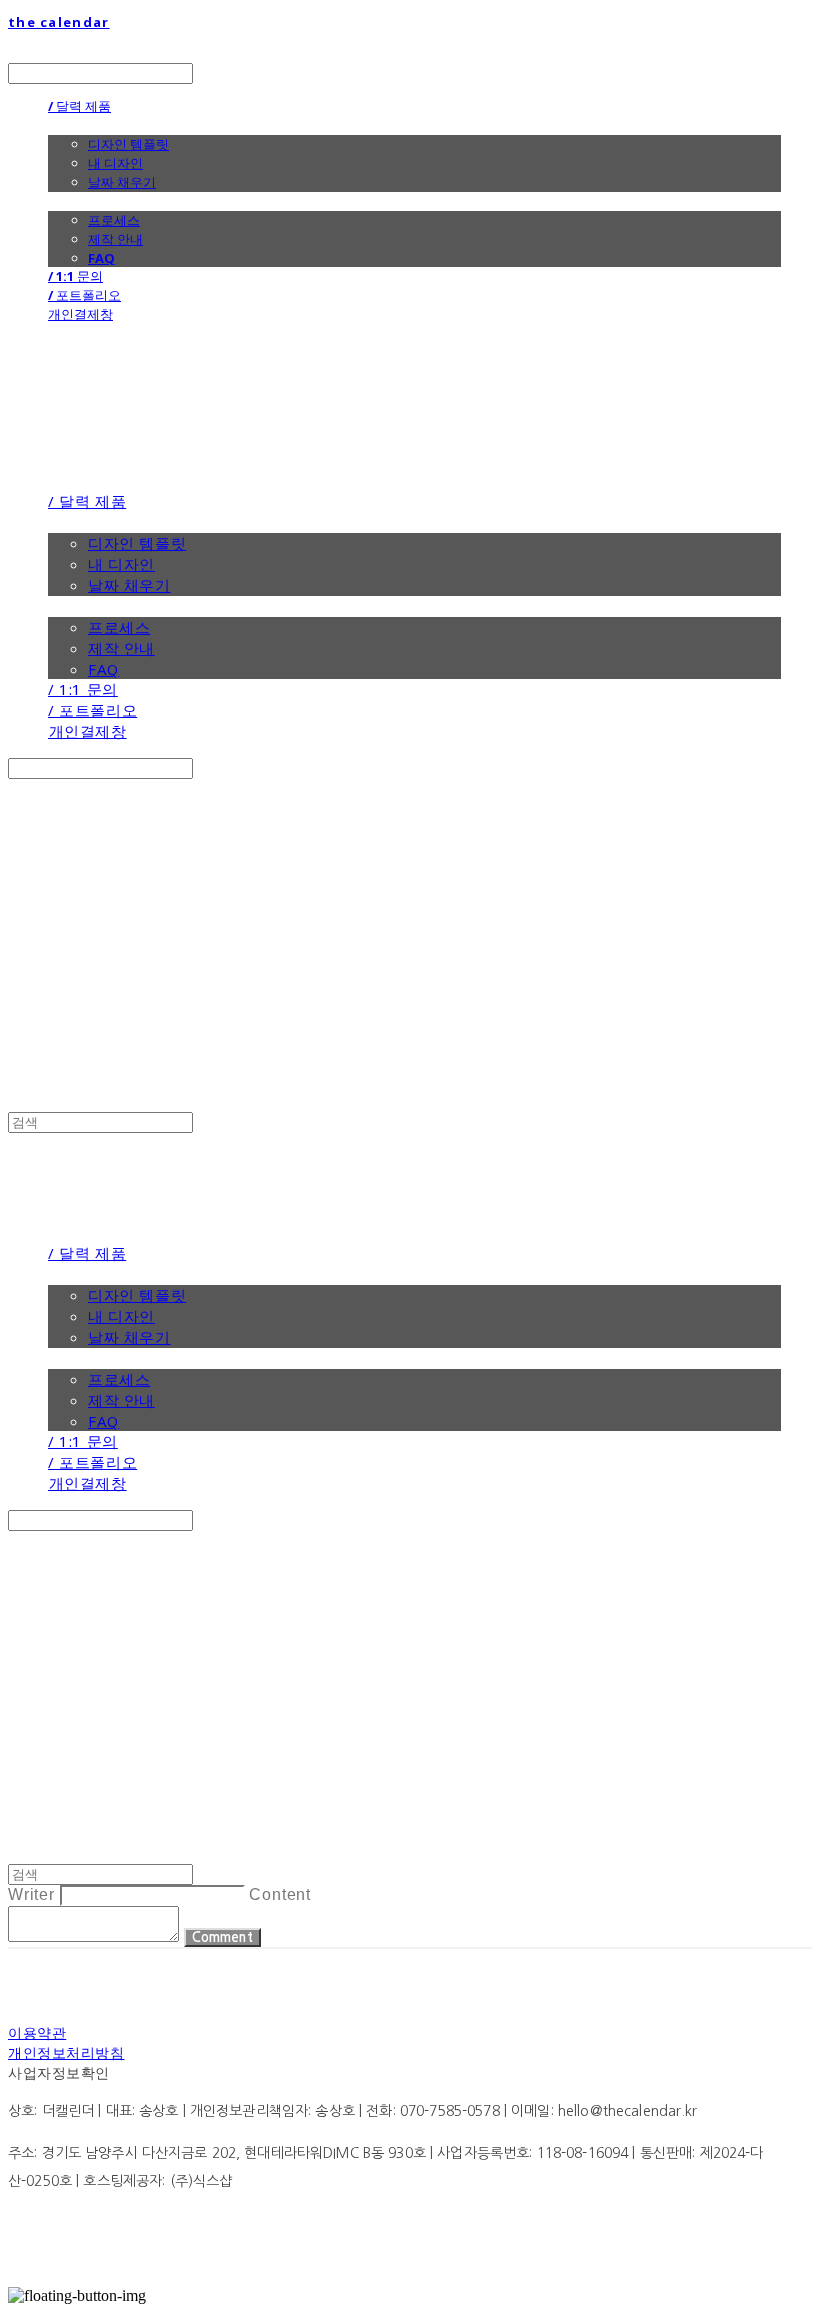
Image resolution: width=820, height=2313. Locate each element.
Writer (31, 1894)
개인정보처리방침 (66, 2052)
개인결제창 (80, 314)
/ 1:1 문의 (75, 276)
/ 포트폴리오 (84, 295)
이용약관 (37, 2032)
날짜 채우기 (122, 182)
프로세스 (114, 220)
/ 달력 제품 (79, 106)
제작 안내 (115, 239)
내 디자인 (115, 163)
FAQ (101, 258)
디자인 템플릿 (128, 144)
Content (280, 1894)
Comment (222, 1937)
